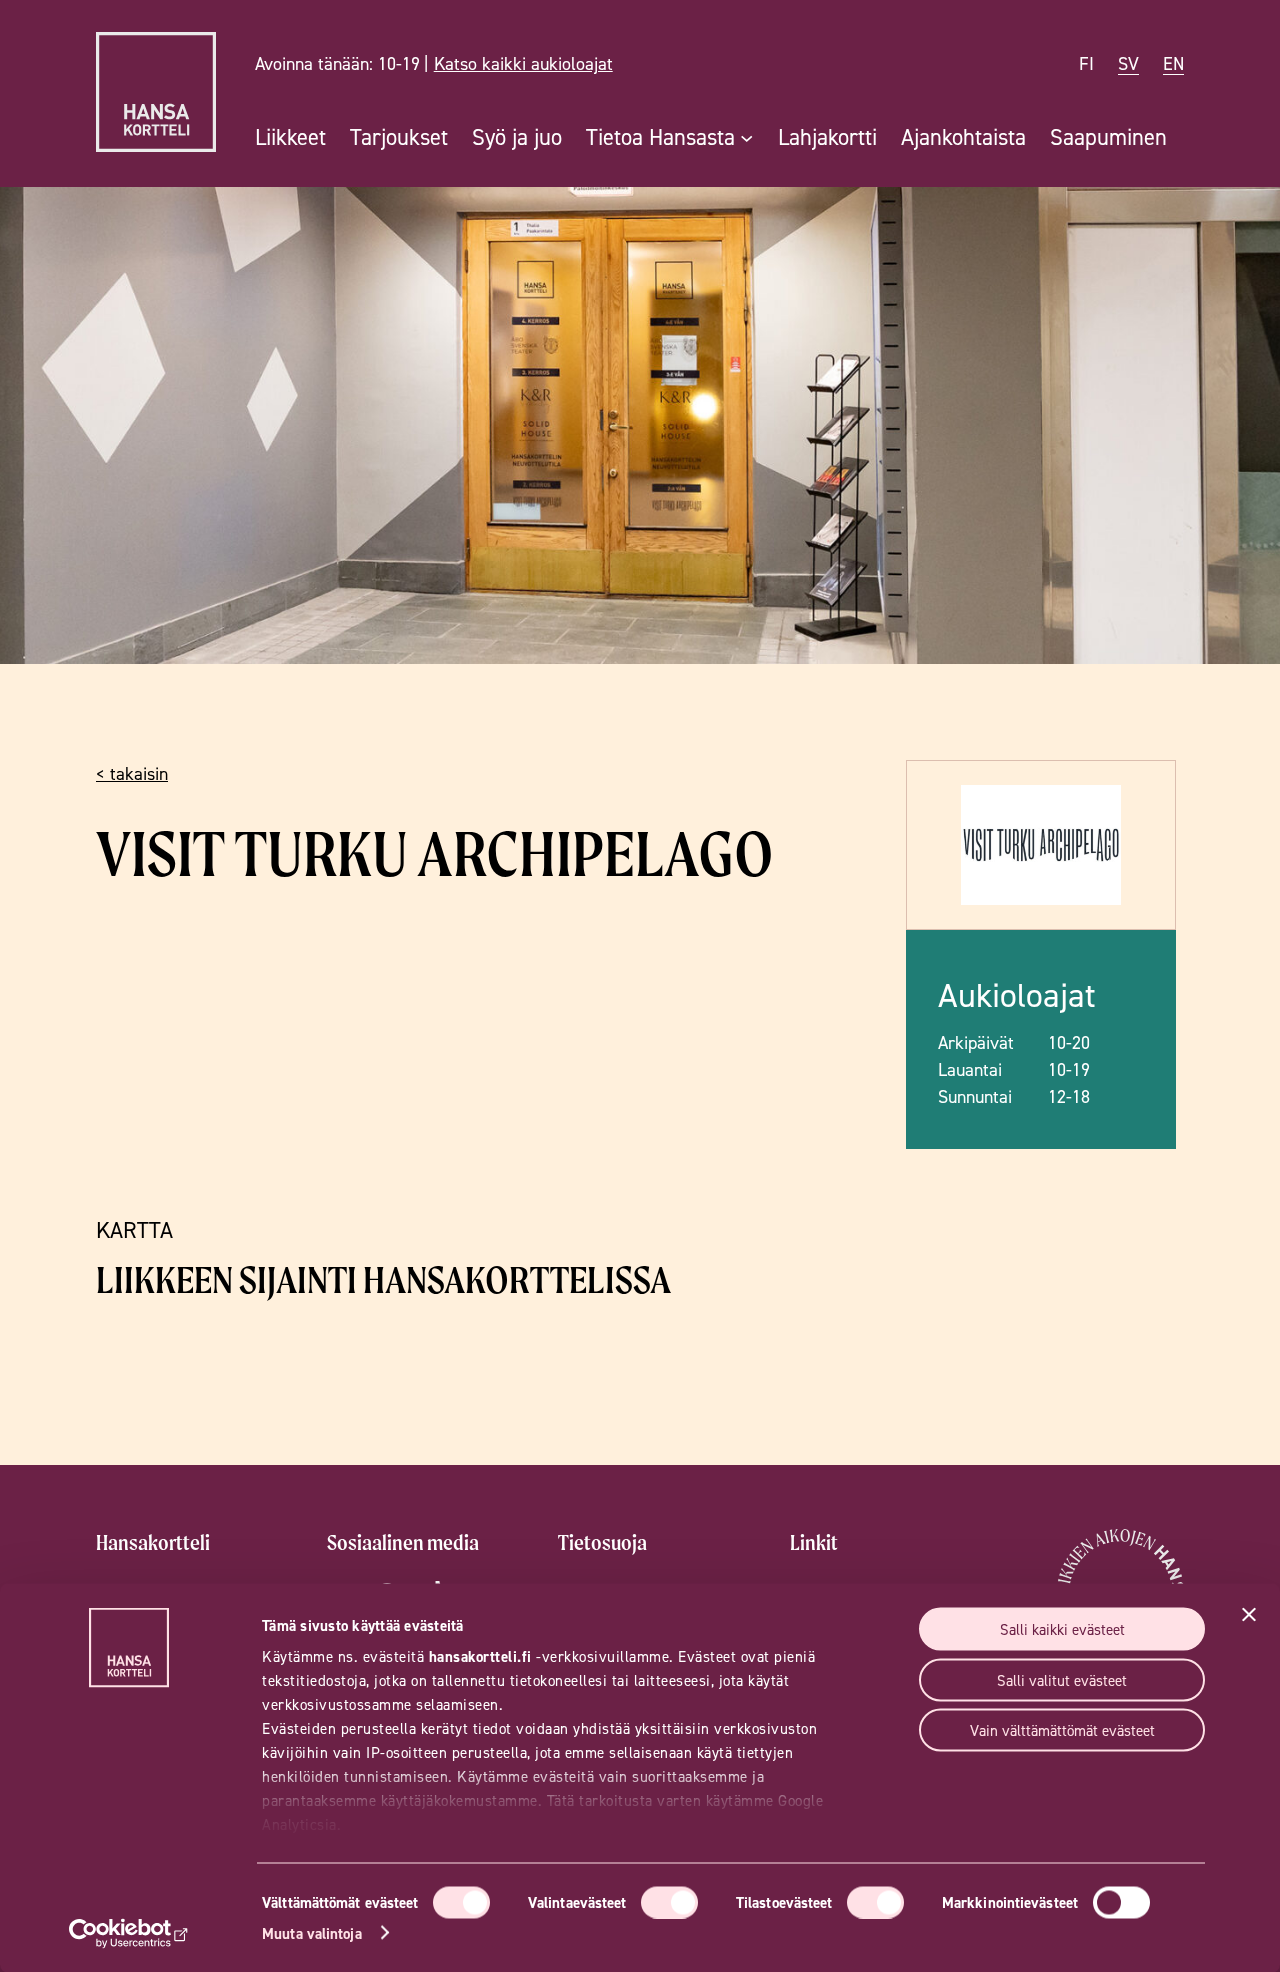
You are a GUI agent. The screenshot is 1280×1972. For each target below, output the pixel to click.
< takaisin (132, 773)
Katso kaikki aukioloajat (523, 63)
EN (1173, 63)
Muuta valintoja (312, 1932)
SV (1128, 63)
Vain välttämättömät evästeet (1062, 1730)
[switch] (669, 1902)
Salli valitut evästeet (1062, 1679)
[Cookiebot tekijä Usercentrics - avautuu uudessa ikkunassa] (129, 1933)
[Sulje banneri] (1249, 1615)
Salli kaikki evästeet (1062, 1629)
